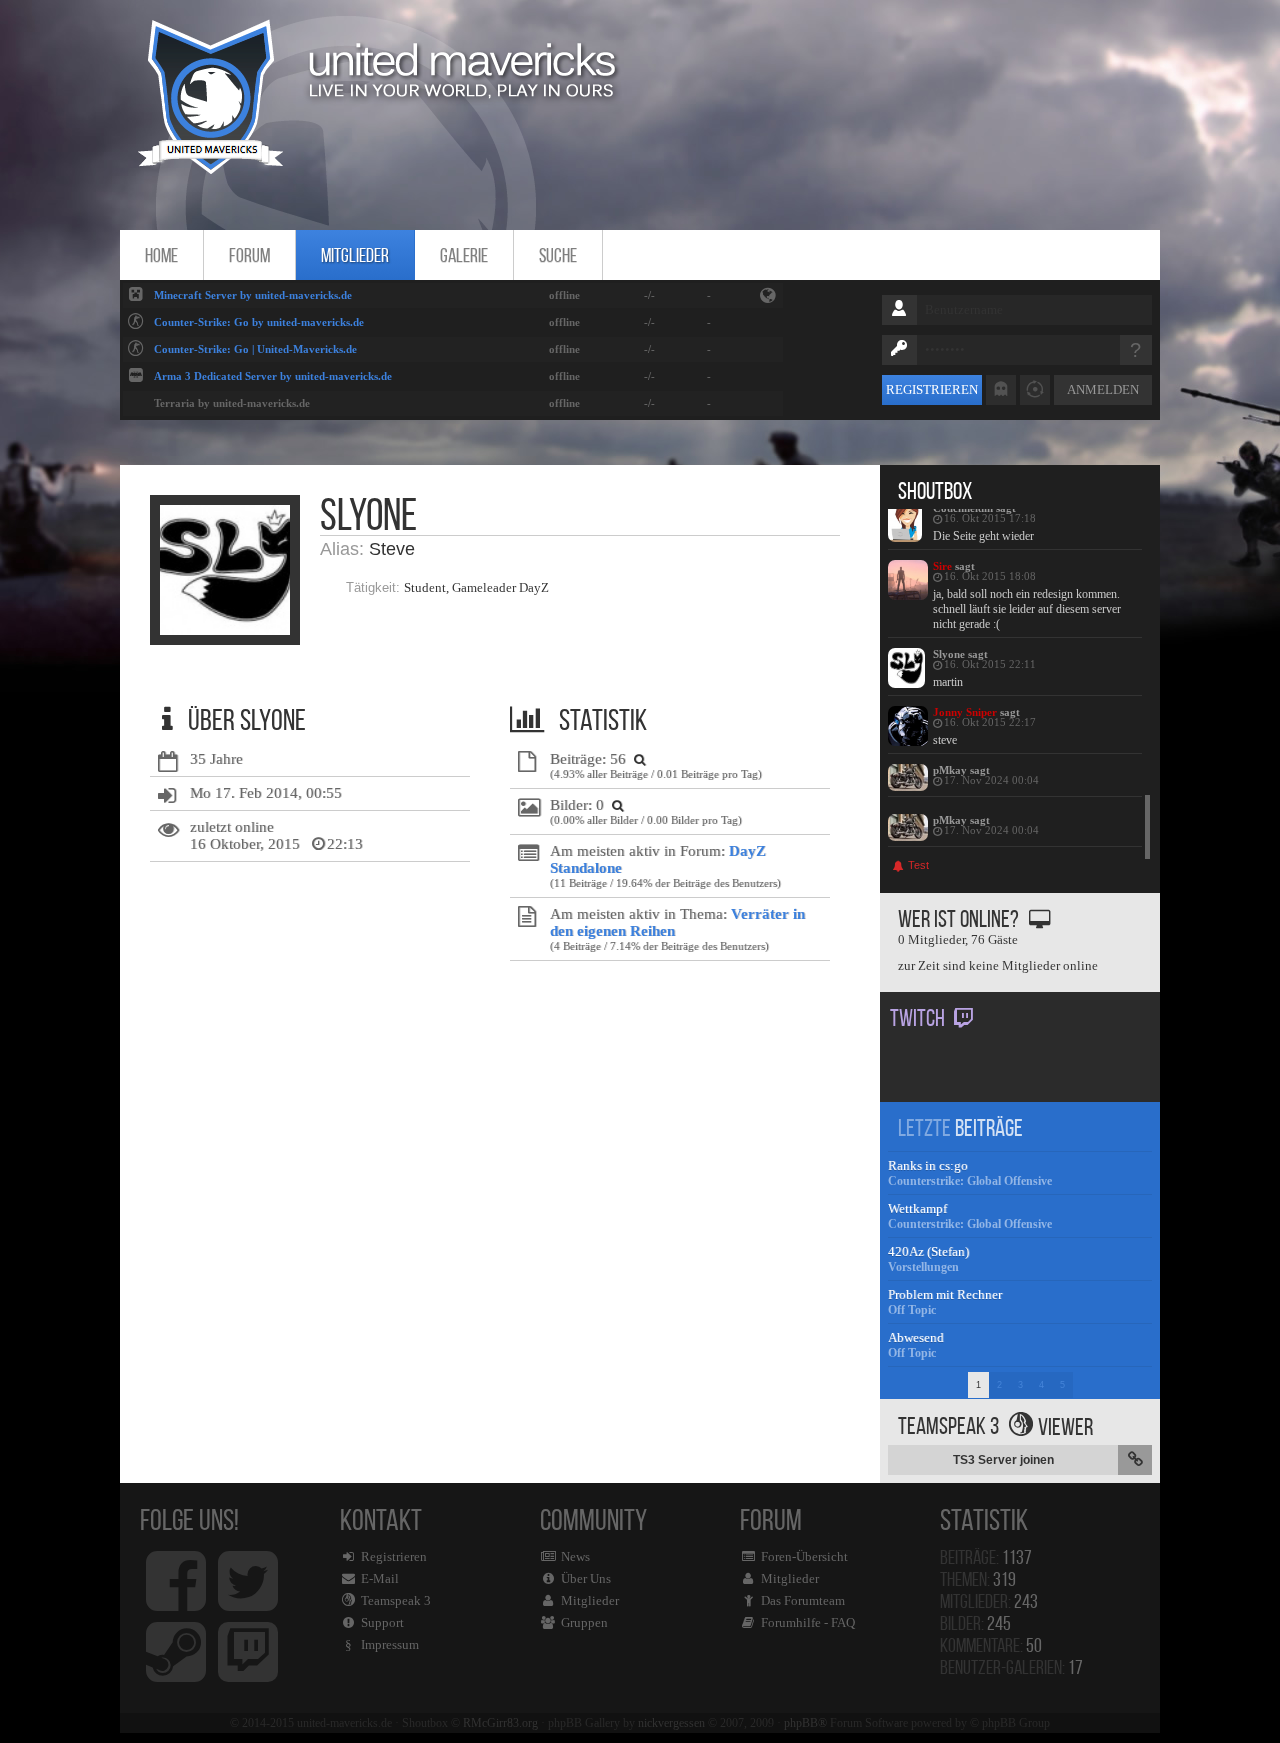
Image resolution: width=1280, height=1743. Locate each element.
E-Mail (380, 1578)
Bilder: (975, 1623)
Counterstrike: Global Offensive (970, 1181)
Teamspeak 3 (396, 1600)
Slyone (949, 654)
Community (593, 1566)
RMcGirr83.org (500, 1723)
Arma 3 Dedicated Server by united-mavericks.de (273, 376)
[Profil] (908, 522)
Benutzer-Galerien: (1011, 1667)
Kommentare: (991, 1645)
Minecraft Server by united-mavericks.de (253, 295)
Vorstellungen (923, 1267)
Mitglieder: (989, 1601)
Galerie (464, 255)
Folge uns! (189, 1519)
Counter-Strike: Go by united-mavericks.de (259, 322)
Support (382, 1622)
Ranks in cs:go (928, 1165)
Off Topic (912, 1310)
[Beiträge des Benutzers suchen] (637, 759)
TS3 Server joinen (1003, 1460)
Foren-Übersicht (804, 1556)
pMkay (950, 770)
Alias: (342, 549)
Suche (558, 255)
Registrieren (932, 389)
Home (161, 255)
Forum (249, 255)
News (575, 1556)
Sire (942, 566)
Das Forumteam (803, 1600)
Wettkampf (917, 1208)
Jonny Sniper (965, 712)
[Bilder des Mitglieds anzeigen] (615, 805)
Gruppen (584, 1622)
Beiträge (989, 1128)
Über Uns (586, 1578)
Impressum (390, 1644)
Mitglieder (355, 255)
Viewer (1065, 1427)
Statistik (989, 1519)
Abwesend (916, 1337)
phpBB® (805, 1723)
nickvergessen (671, 1723)
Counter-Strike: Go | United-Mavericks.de (255, 349)
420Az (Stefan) (928, 1251)
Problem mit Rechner (945, 1294)
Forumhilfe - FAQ (808, 1622)
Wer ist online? (958, 919)
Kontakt (385, 1577)
